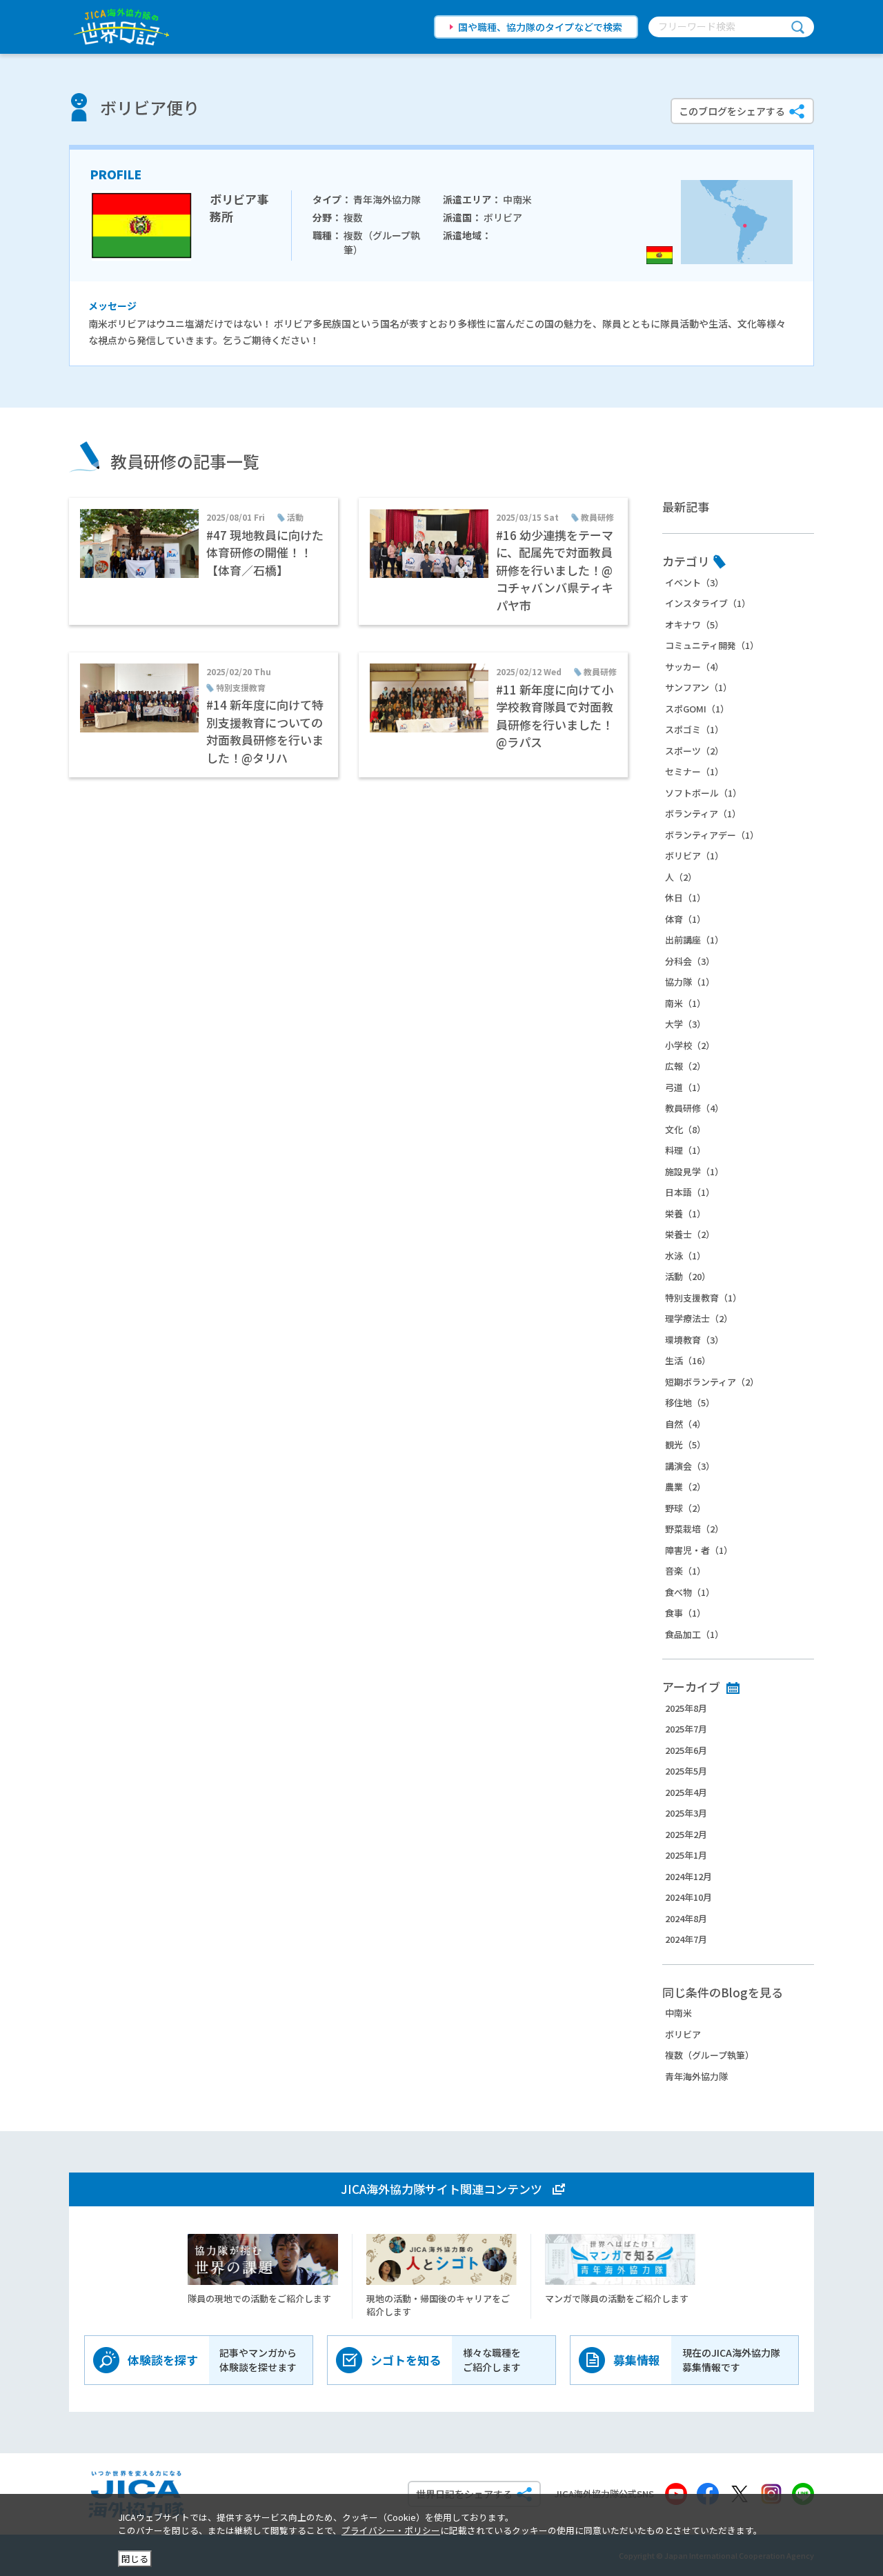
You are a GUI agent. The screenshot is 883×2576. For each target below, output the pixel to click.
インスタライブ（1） (708, 603)
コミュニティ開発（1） (712, 645)
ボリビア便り (150, 107)
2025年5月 (686, 1771)
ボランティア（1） (703, 813)
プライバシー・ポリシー (391, 2530)
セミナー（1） (694, 771)
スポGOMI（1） (697, 709)
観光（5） (685, 1445)
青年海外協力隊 (696, 2076)
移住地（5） (690, 1402)
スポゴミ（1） (694, 729)
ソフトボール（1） (703, 793)
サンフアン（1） (698, 687)
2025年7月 (686, 1729)
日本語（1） (690, 1192)
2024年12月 (688, 1876)
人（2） (681, 877)
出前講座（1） (694, 940)
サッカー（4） (694, 667)
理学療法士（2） (699, 1318)
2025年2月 (686, 1834)
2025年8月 (686, 1708)
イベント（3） (694, 582)
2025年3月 (686, 1813)
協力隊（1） (690, 982)
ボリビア (683, 2034)
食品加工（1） (694, 1634)
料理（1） (685, 1150)
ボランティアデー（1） (712, 835)
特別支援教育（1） (703, 1298)
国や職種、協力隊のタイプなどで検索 (540, 27)
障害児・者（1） (699, 1550)
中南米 (678, 2013)
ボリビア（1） (694, 856)
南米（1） (685, 1003)
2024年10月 (688, 1897)
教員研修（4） (694, 1108)
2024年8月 (686, 1918)
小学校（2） (690, 1045)
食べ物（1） (690, 1592)
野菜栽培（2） (694, 1529)
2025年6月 (686, 1750)
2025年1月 (686, 1855)
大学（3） (685, 1024)
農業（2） (685, 1487)
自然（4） (685, 1424)
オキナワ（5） (694, 625)
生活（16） (688, 1360)
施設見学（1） (694, 1171)
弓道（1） (685, 1087)
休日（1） (685, 898)
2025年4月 (686, 1792)
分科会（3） (690, 961)
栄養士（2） (690, 1234)
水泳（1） (685, 1256)
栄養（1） (685, 1214)
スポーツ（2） (694, 751)
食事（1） (685, 1613)
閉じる (135, 2558)
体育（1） (685, 919)
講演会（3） (690, 1466)
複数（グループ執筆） (710, 2055)
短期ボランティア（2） (712, 1382)
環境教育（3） (694, 1340)
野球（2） (685, 1508)
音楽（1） (685, 1571)
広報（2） (685, 1066)
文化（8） (685, 1129)
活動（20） (688, 1276)
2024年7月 (686, 1939)
